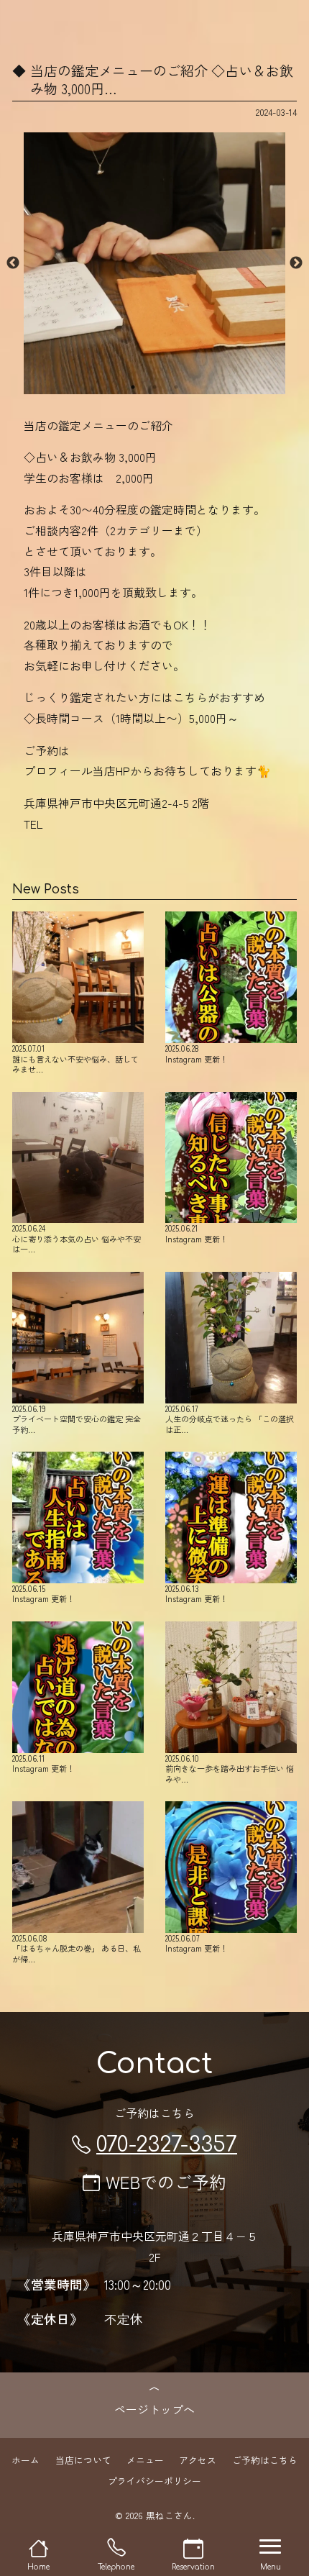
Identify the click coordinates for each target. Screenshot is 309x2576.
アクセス (198, 2460)
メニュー (145, 2460)
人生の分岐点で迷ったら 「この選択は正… (230, 1419)
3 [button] (176, 387)
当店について (83, 2460)
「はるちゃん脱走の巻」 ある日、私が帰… (77, 1948)
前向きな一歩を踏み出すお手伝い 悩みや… (230, 1768)
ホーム (26, 2460)
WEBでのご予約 (166, 2181)
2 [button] (154, 387)
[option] (154, 263)
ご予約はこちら (265, 2460)
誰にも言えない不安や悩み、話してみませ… (75, 1058)
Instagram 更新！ (197, 1053)
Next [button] (296, 263)
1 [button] (133, 387)
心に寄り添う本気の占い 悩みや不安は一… (77, 1238)
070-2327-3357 (167, 2145)
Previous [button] (13, 263)
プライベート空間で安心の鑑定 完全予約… (77, 1419)
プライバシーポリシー (154, 2480)
